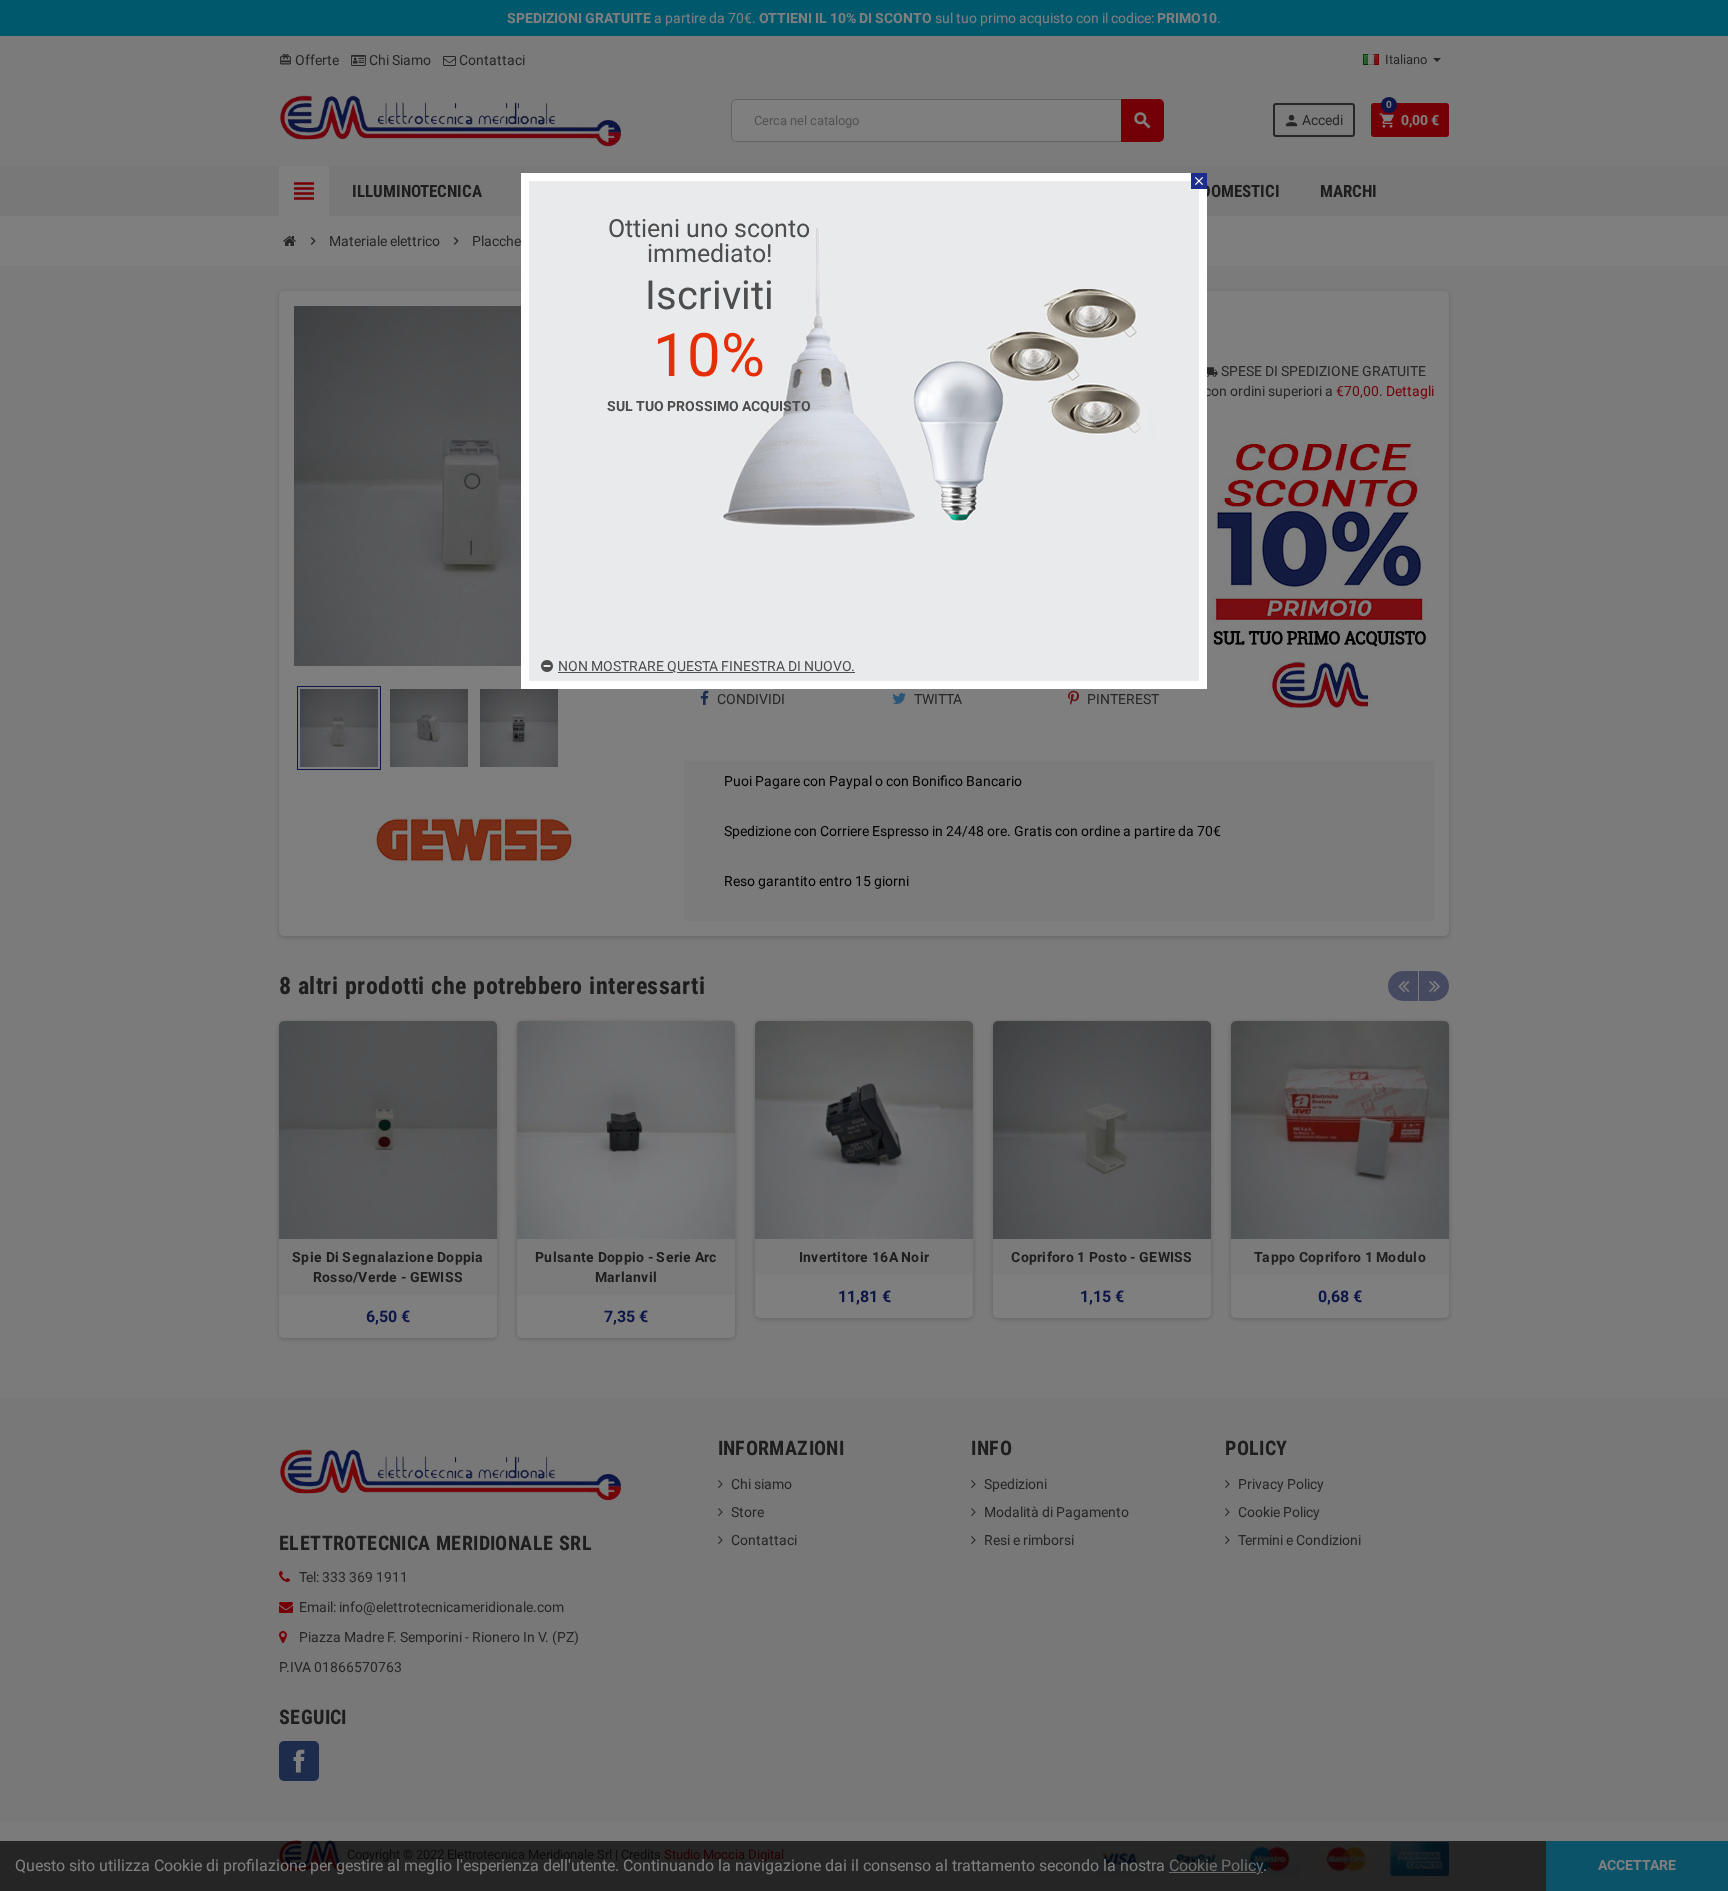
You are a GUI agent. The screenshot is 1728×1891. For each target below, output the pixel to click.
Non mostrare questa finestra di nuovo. (706, 666)
